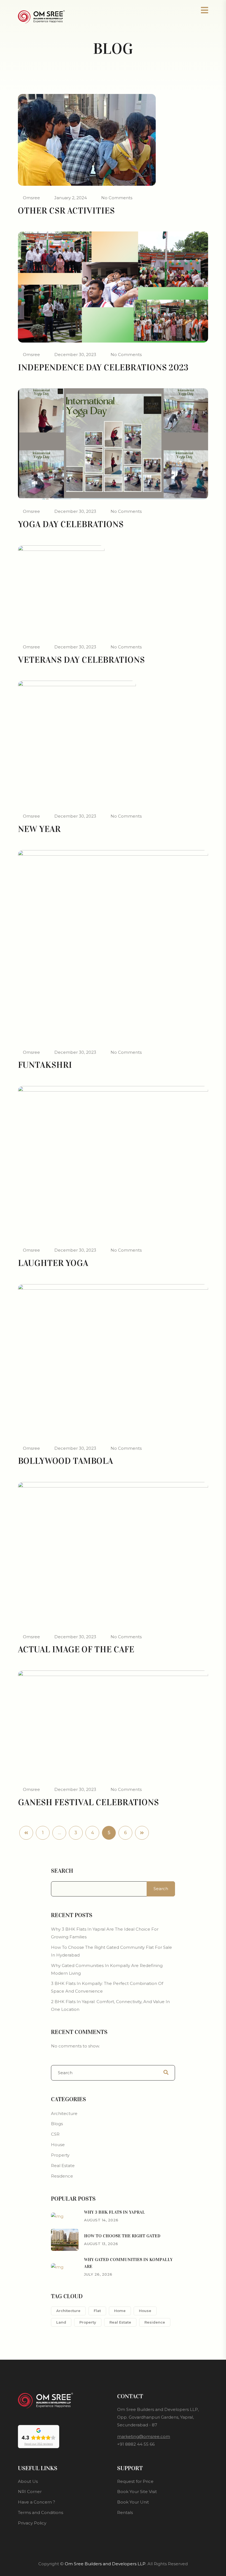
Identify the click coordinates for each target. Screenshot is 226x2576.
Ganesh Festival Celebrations (88, 1802)
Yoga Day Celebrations (71, 524)
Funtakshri (45, 1065)
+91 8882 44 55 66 (136, 2444)
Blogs (57, 2124)
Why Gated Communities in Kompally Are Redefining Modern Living (107, 1969)
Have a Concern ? (37, 2502)
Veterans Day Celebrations (81, 660)
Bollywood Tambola (65, 1461)
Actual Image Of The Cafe (76, 1649)
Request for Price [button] (135, 2481)
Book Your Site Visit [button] (137, 2492)
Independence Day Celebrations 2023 (103, 367)
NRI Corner (30, 2492)
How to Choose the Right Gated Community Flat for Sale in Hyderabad (111, 1951)
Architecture (64, 2113)
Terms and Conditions (41, 2512)
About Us (28, 2481)
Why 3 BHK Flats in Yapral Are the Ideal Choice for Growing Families (105, 1933)
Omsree (31, 198)
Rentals (125, 2512)
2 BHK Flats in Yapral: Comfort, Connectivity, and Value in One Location (110, 2005)
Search (62, 1871)
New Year (39, 829)
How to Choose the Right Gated (122, 2236)
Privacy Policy (32, 2523)
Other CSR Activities (66, 211)
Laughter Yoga (53, 1263)
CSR (55, 2134)
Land (61, 2322)
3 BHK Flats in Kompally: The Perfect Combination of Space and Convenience (107, 1987)
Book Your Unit (133, 2502)
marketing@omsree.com (144, 2436)
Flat (97, 2311)
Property (60, 2155)
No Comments (117, 198)
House (58, 2145)
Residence (62, 2176)
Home (120, 2311)
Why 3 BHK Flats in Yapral (115, 2212)
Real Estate (63, 2166)
